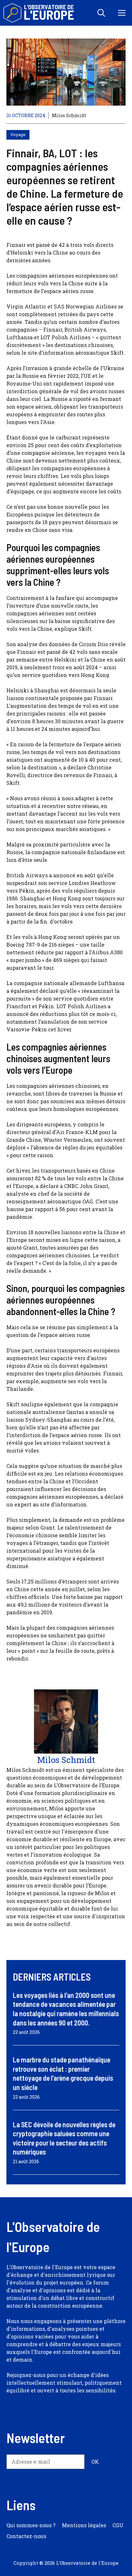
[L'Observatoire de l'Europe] (39, 13)
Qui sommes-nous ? (31, 2525)
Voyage (18, 134)
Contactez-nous (26, 2536)
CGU (118, 2525)
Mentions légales (84, 2525)
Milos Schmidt (69, 115)
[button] (101, 13)
